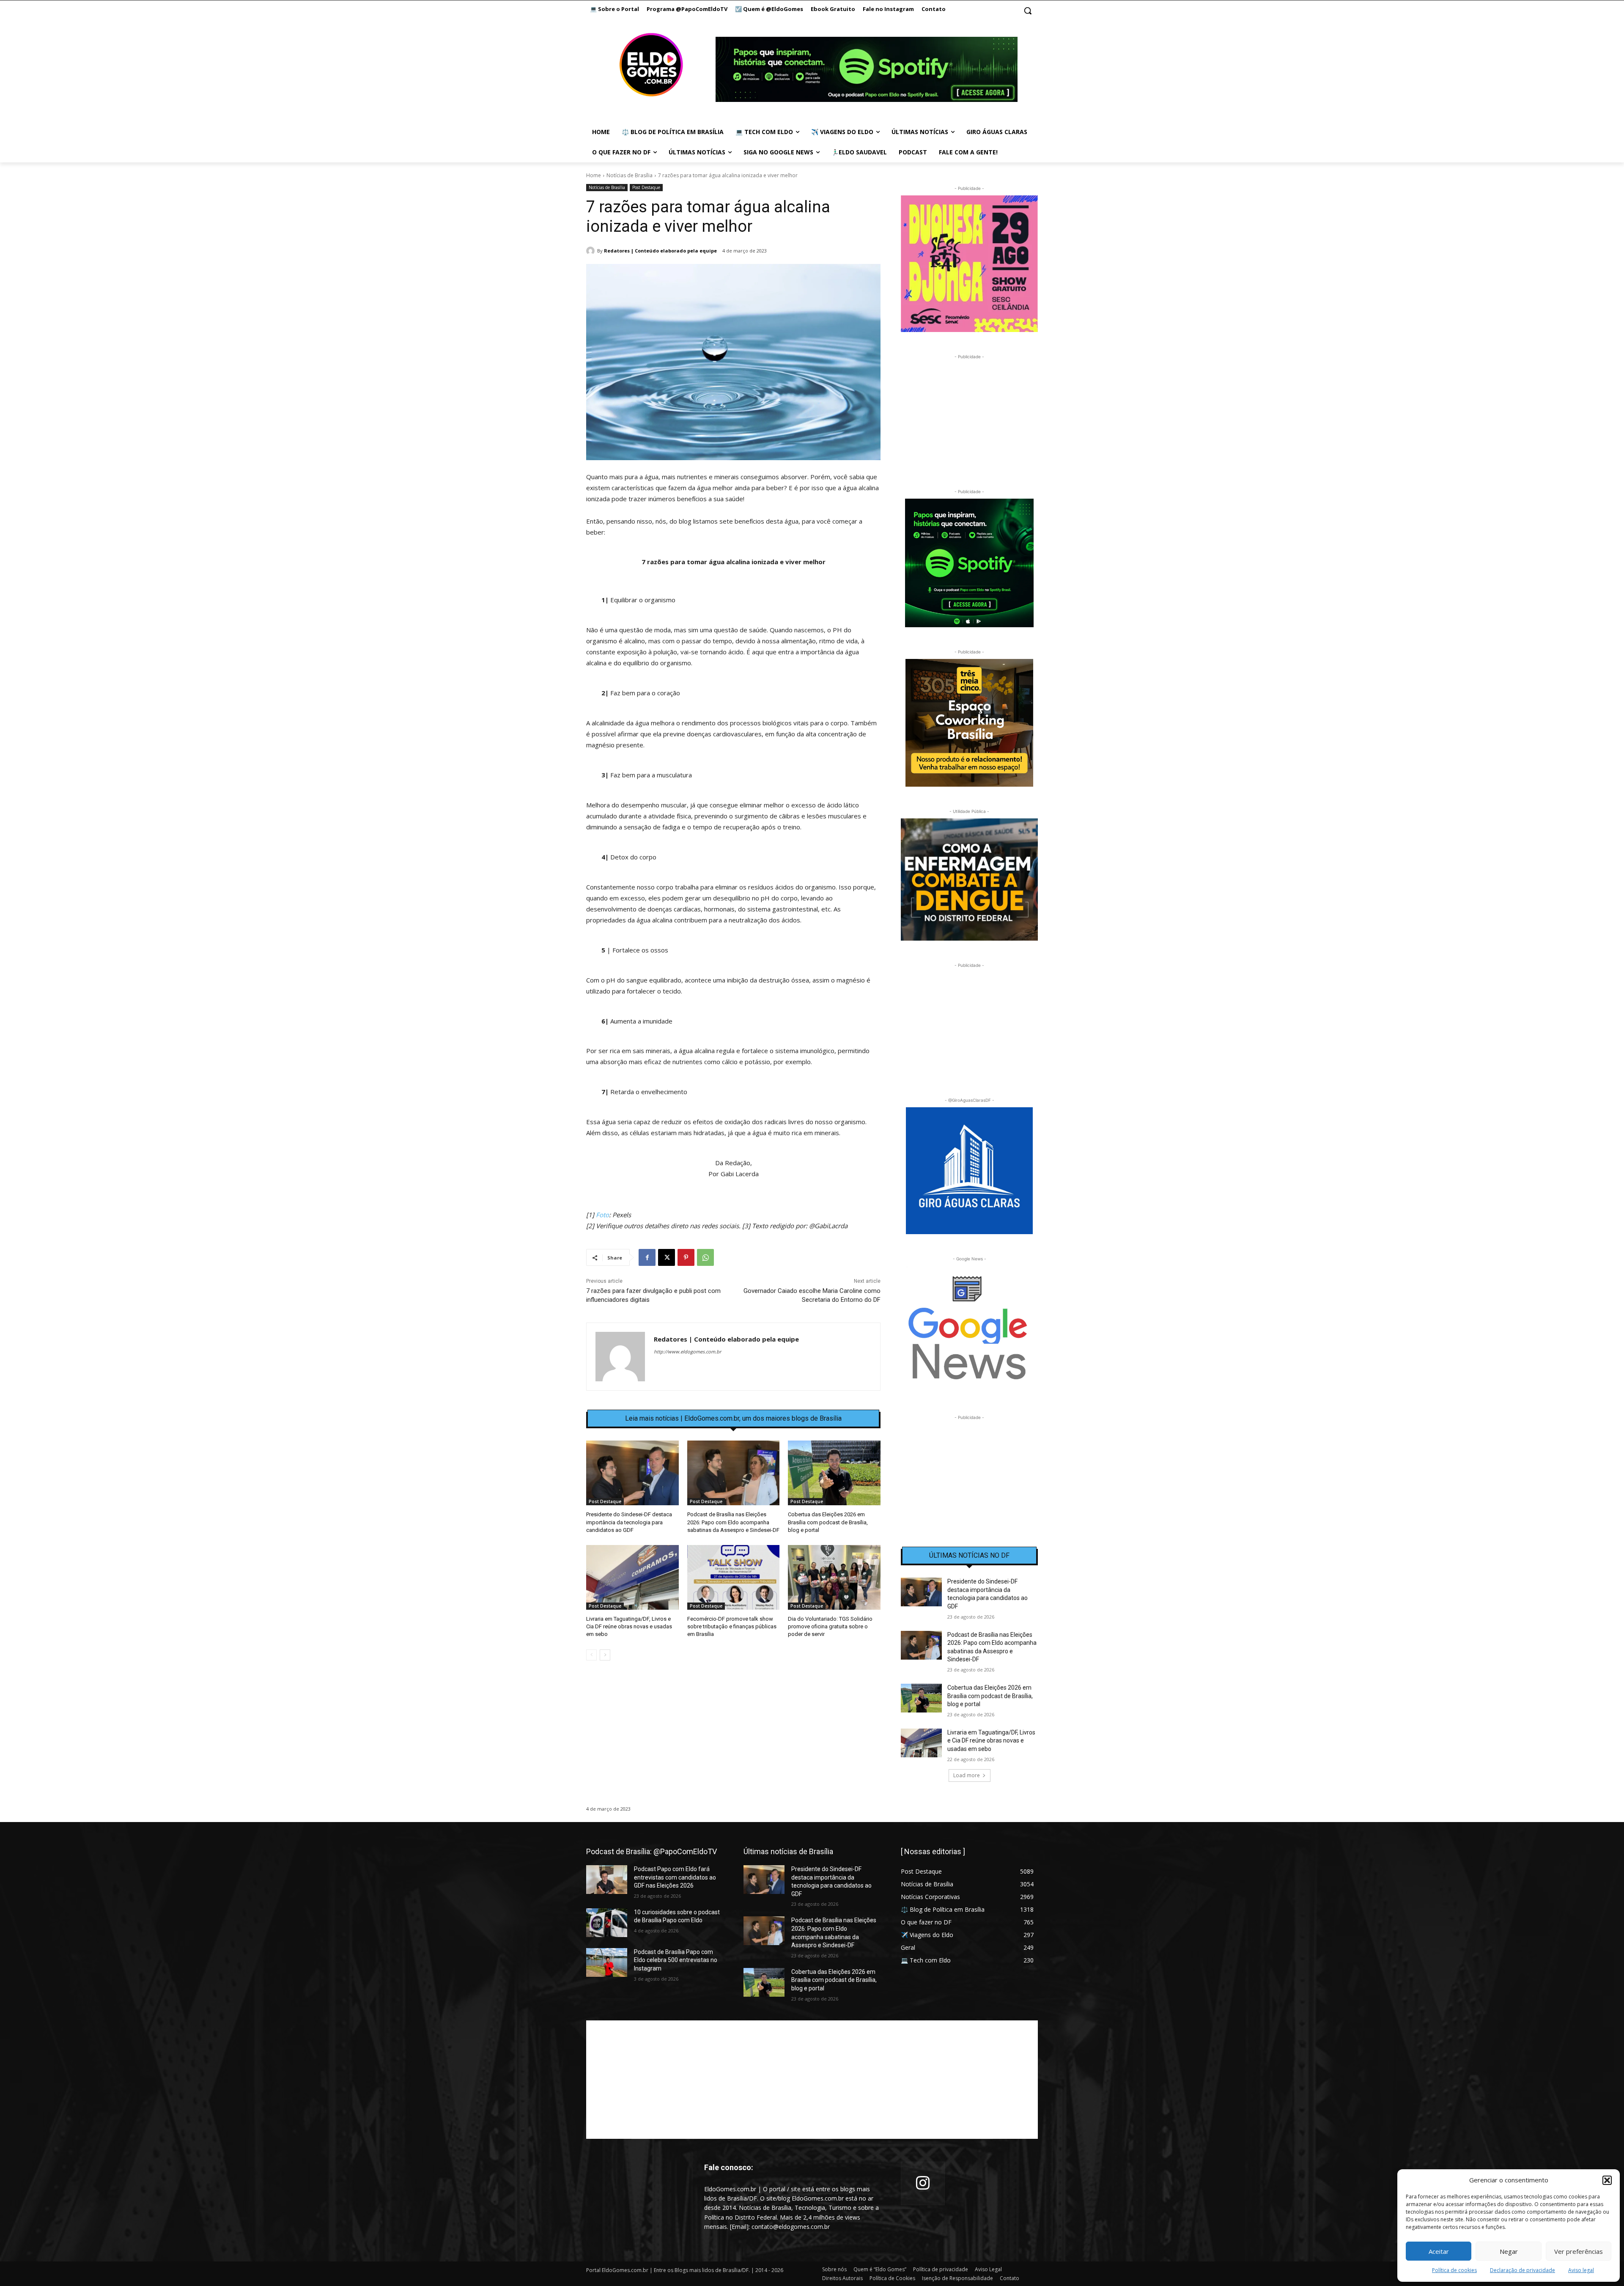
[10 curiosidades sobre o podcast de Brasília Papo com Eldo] (607, 1922)
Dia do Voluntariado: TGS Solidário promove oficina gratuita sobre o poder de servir (830, 1626)
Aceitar (1439, 2251)
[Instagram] (923, 2183)
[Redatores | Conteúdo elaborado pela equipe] (592, 251)
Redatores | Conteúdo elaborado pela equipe (660, 251)
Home (594, 175)
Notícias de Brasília (630, 175)
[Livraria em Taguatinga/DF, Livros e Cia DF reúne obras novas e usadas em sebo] (632, 1577)
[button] (1607, 2180)
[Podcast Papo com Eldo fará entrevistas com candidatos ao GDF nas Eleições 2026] (607, 1880)
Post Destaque (646, 187)
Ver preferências (1579, 2251)
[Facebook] (647, 1257)
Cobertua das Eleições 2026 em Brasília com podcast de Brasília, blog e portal (828, 1522)
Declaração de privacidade (1522, 2270)
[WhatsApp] (705, 1257)
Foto (602, 1215)
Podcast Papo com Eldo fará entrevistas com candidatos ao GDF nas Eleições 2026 (675, 1877)
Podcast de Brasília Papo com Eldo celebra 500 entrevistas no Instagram (676, 1960)
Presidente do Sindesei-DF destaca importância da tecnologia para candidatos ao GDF (629, 1522)
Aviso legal (1581, 2270)
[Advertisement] (733, 1740)
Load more (967, 1775)
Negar (1509, 2251)
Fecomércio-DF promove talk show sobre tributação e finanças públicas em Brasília (732, 1626)
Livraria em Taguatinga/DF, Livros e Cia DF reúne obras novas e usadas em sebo (629, 1626)
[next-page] (605, 1655)
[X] (667, 1257)
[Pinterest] (686, 1257)
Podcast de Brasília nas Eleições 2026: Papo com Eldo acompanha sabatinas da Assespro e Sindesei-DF (733, 1522)
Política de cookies (1454, 2270)
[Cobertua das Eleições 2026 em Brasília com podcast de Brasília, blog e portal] (834, 1473)
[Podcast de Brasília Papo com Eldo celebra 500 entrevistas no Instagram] (607, 1962)
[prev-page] (591, 1655)
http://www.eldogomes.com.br (687, 1352)
